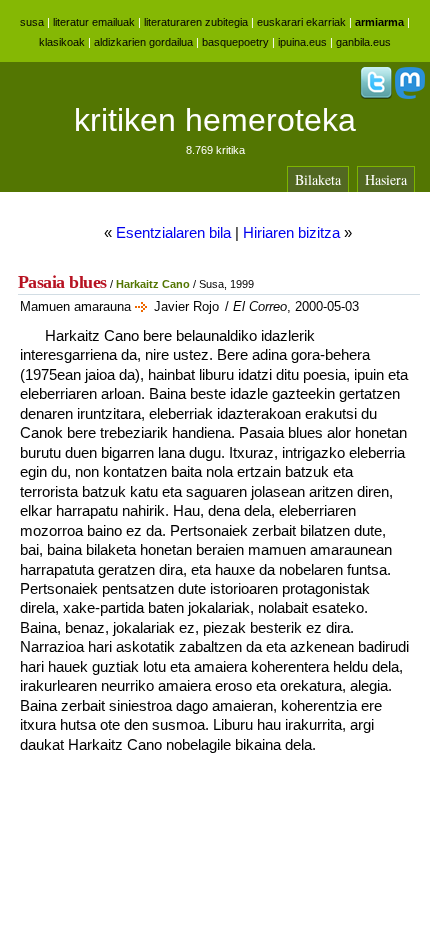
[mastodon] (410, 95)
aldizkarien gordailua (143, 42)
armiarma (379, 22)
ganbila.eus (363, 42)
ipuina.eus (302, 42)
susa (32, 22)
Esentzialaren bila (173, 232)
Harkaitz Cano (153, 284)
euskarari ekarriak (301, 22)
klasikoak (62, 42)
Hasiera (386, 179)
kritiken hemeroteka (215, 120)
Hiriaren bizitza (291, 232)
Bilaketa (318, 179)
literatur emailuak (94, 22)
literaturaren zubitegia (196, 22)
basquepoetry (235, 42)
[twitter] (376, 95)
